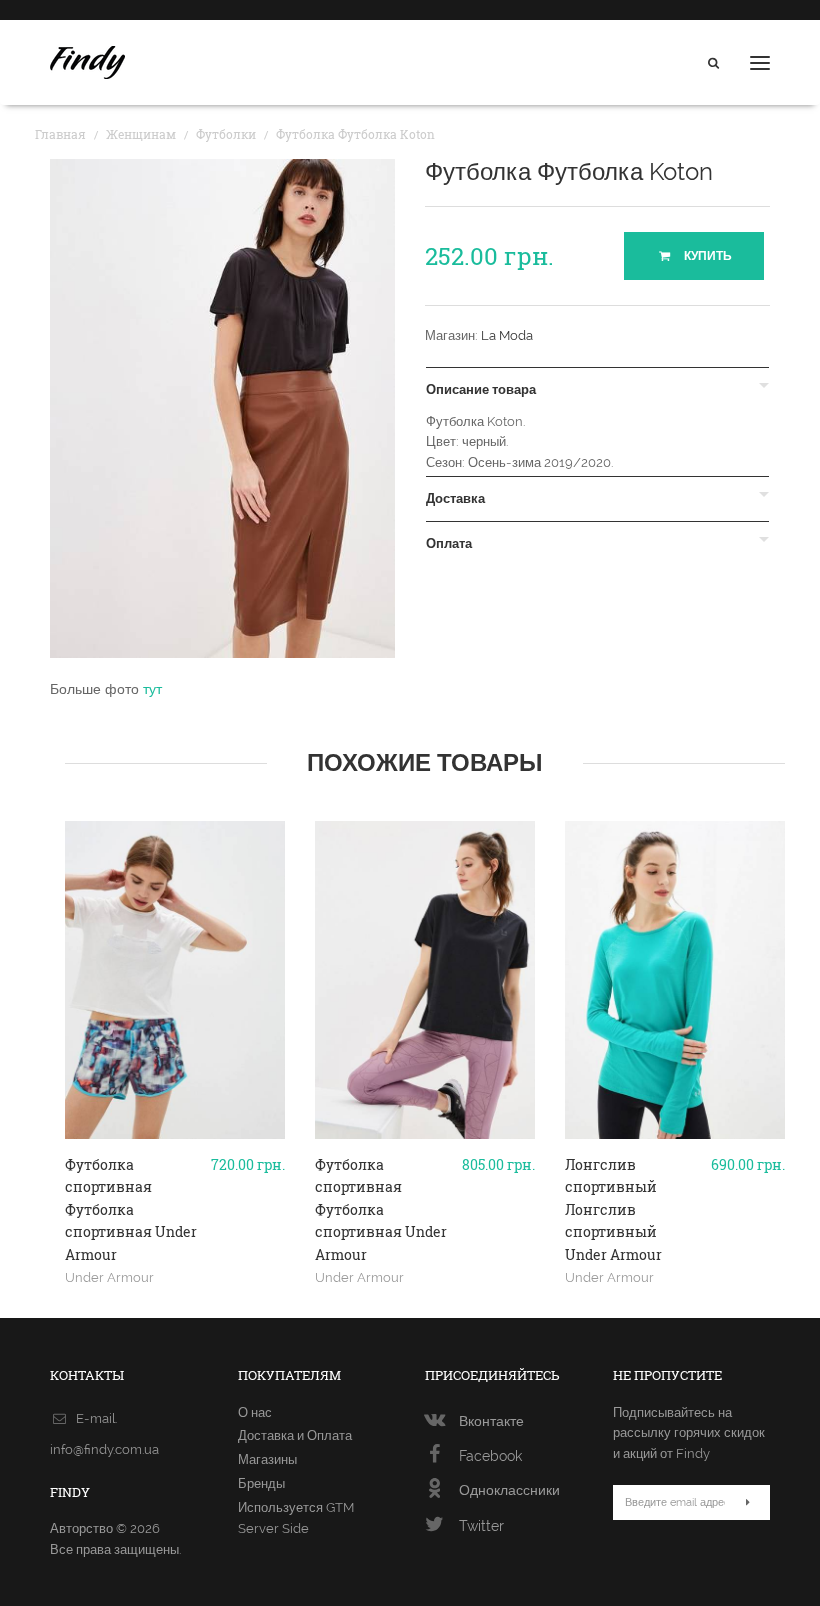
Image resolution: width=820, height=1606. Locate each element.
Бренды (261, 1483)
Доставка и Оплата (295, 1435)
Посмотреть (175, 1162)
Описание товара (481, 390)
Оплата (449, 544)
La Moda (507, 335)
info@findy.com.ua (104, 1449)
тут (152, 689)
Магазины (267, 1459)
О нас (255, 1412)
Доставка (455, 499)
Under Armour (109, 1277)
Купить (706, 256)
